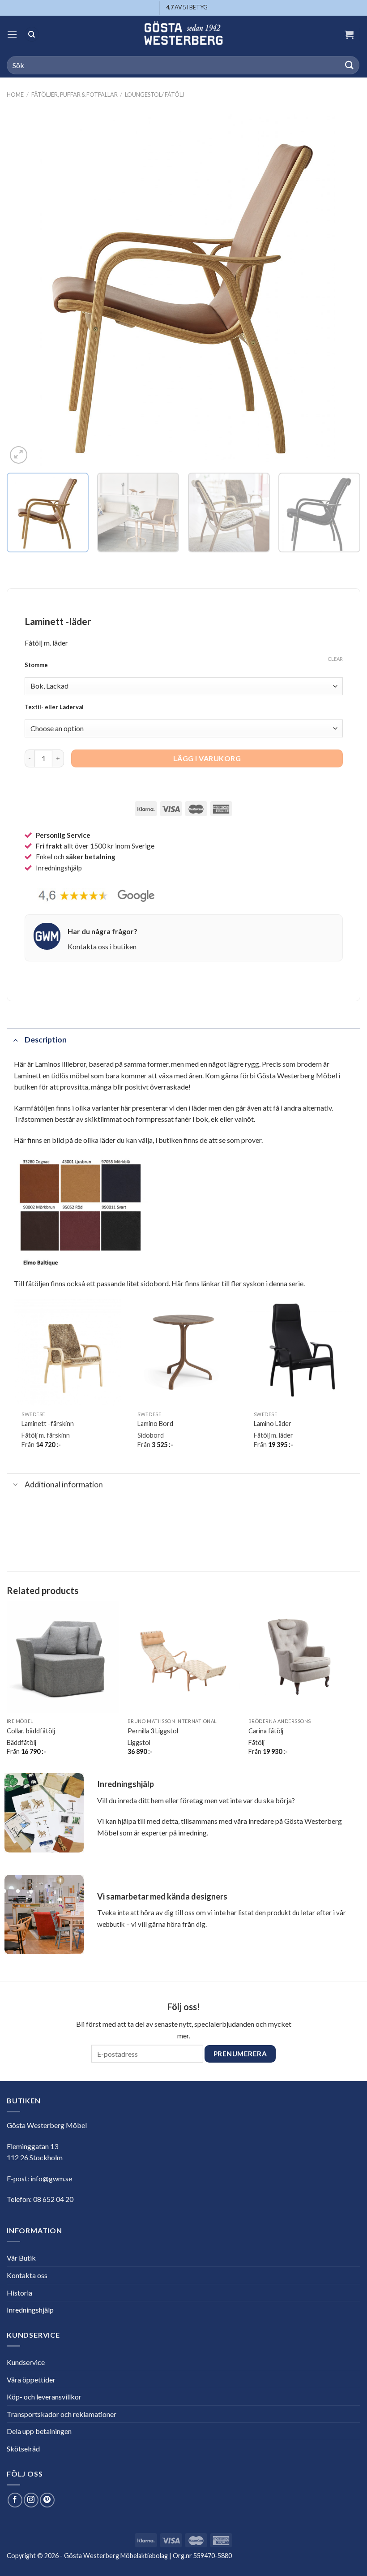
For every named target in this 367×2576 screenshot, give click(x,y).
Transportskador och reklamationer (62, 2414)
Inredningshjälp (30, 2310)
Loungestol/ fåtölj (155, 95)
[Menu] (12, 34)
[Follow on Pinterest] (47, 2500)
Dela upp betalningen (39, 2431)
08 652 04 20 (53, 2199)
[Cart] (349, 34)
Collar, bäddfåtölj (31, 1731)
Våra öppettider (31, 2380)
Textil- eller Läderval (54, 707)
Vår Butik (21, 2258)
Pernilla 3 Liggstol (153, 1731)
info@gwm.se (51, 2178)
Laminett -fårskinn (48, 1424)
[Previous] (25, 289)
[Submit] (350, 65)
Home (15, 95)
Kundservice (26, 2362)
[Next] (342, 289)
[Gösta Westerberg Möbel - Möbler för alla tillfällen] (183, 34)
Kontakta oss (27, 2275)
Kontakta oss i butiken (102, 946)
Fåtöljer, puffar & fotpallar (75, 95)
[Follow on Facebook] (15, 2500)
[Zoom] (19, 455)
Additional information (64, 1484)
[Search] (32, 34)
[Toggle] (15, 1040)
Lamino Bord (155, 1424)
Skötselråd (23, 2449)
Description (46, 1040)
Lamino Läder (273, 1424)
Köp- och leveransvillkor (44, 2397)
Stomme (36, 665)
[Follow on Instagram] (31, 2500)
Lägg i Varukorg (207, 758)
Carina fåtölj (266, 1731)
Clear (335, 659)
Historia (19, 2293)
